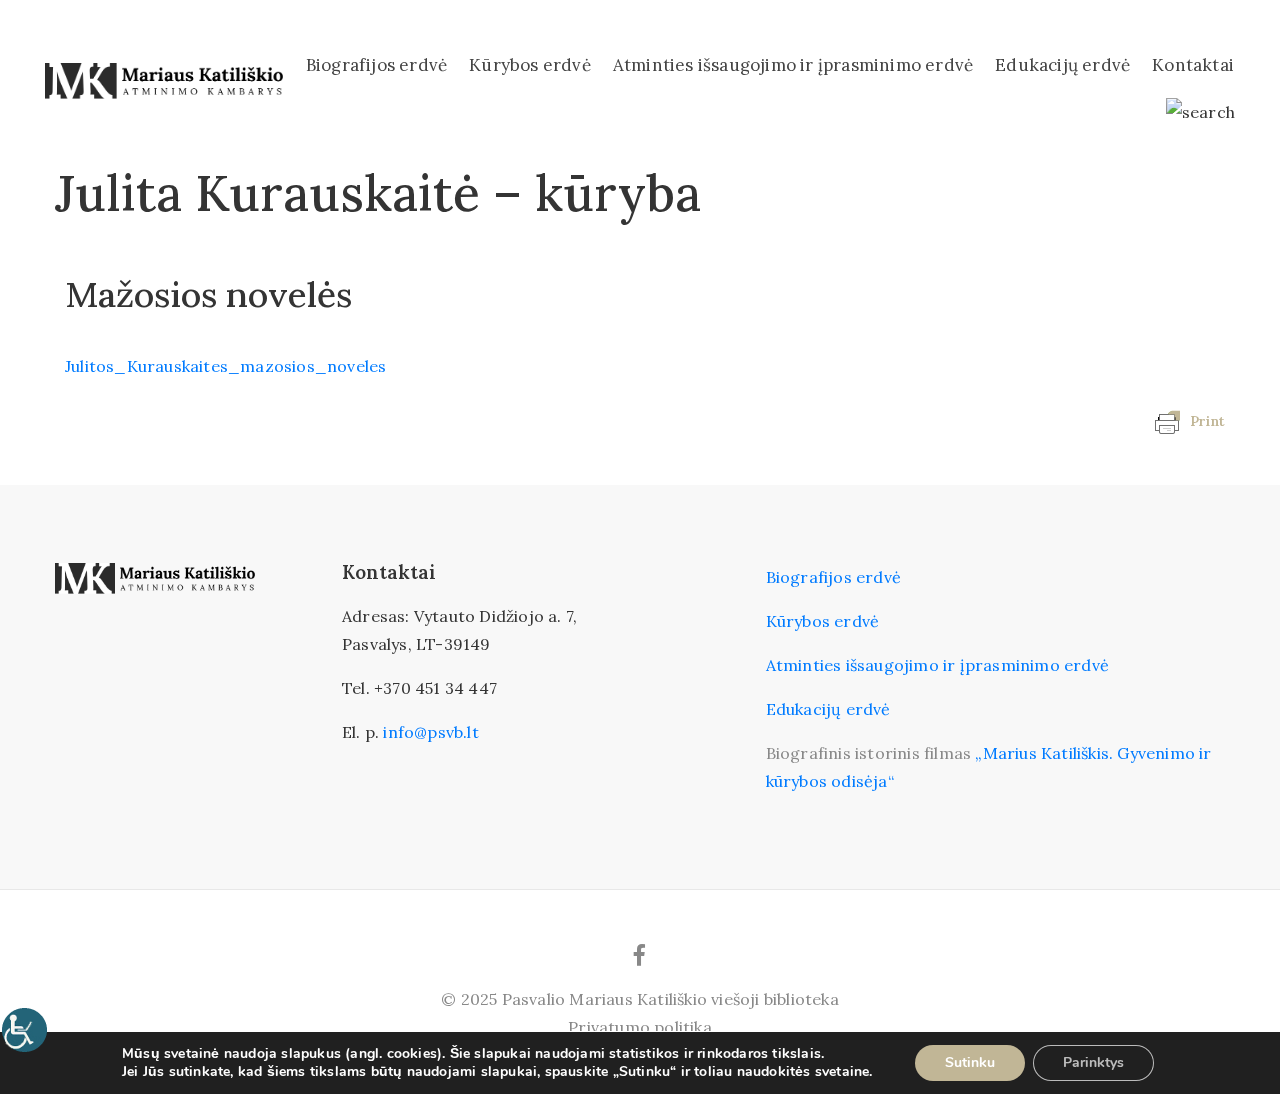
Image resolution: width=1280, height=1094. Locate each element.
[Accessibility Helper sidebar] (24, 1030)
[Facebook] (640, 955)
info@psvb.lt (430, 732)
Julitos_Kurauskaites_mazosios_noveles (225, 366)
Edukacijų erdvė (1062, 65)
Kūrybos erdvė (530, 65)
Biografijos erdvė (376, 65)
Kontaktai (1193, 65)
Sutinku (970, 1062)
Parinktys (1093, 1062)
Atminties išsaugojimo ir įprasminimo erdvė (793, 65)
